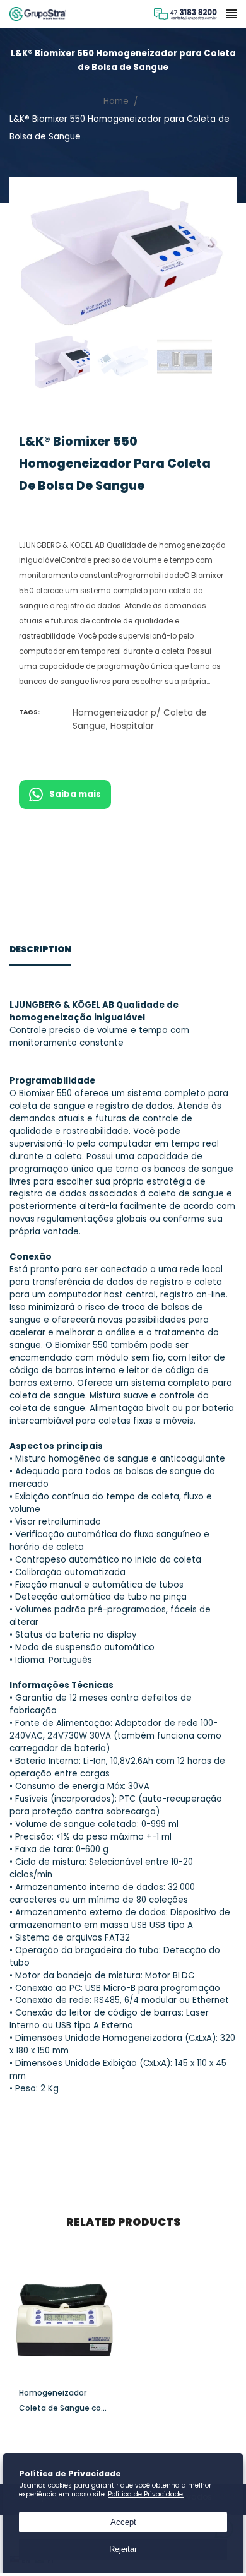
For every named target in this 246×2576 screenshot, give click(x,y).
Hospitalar (132, 726)
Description (40, 949)
